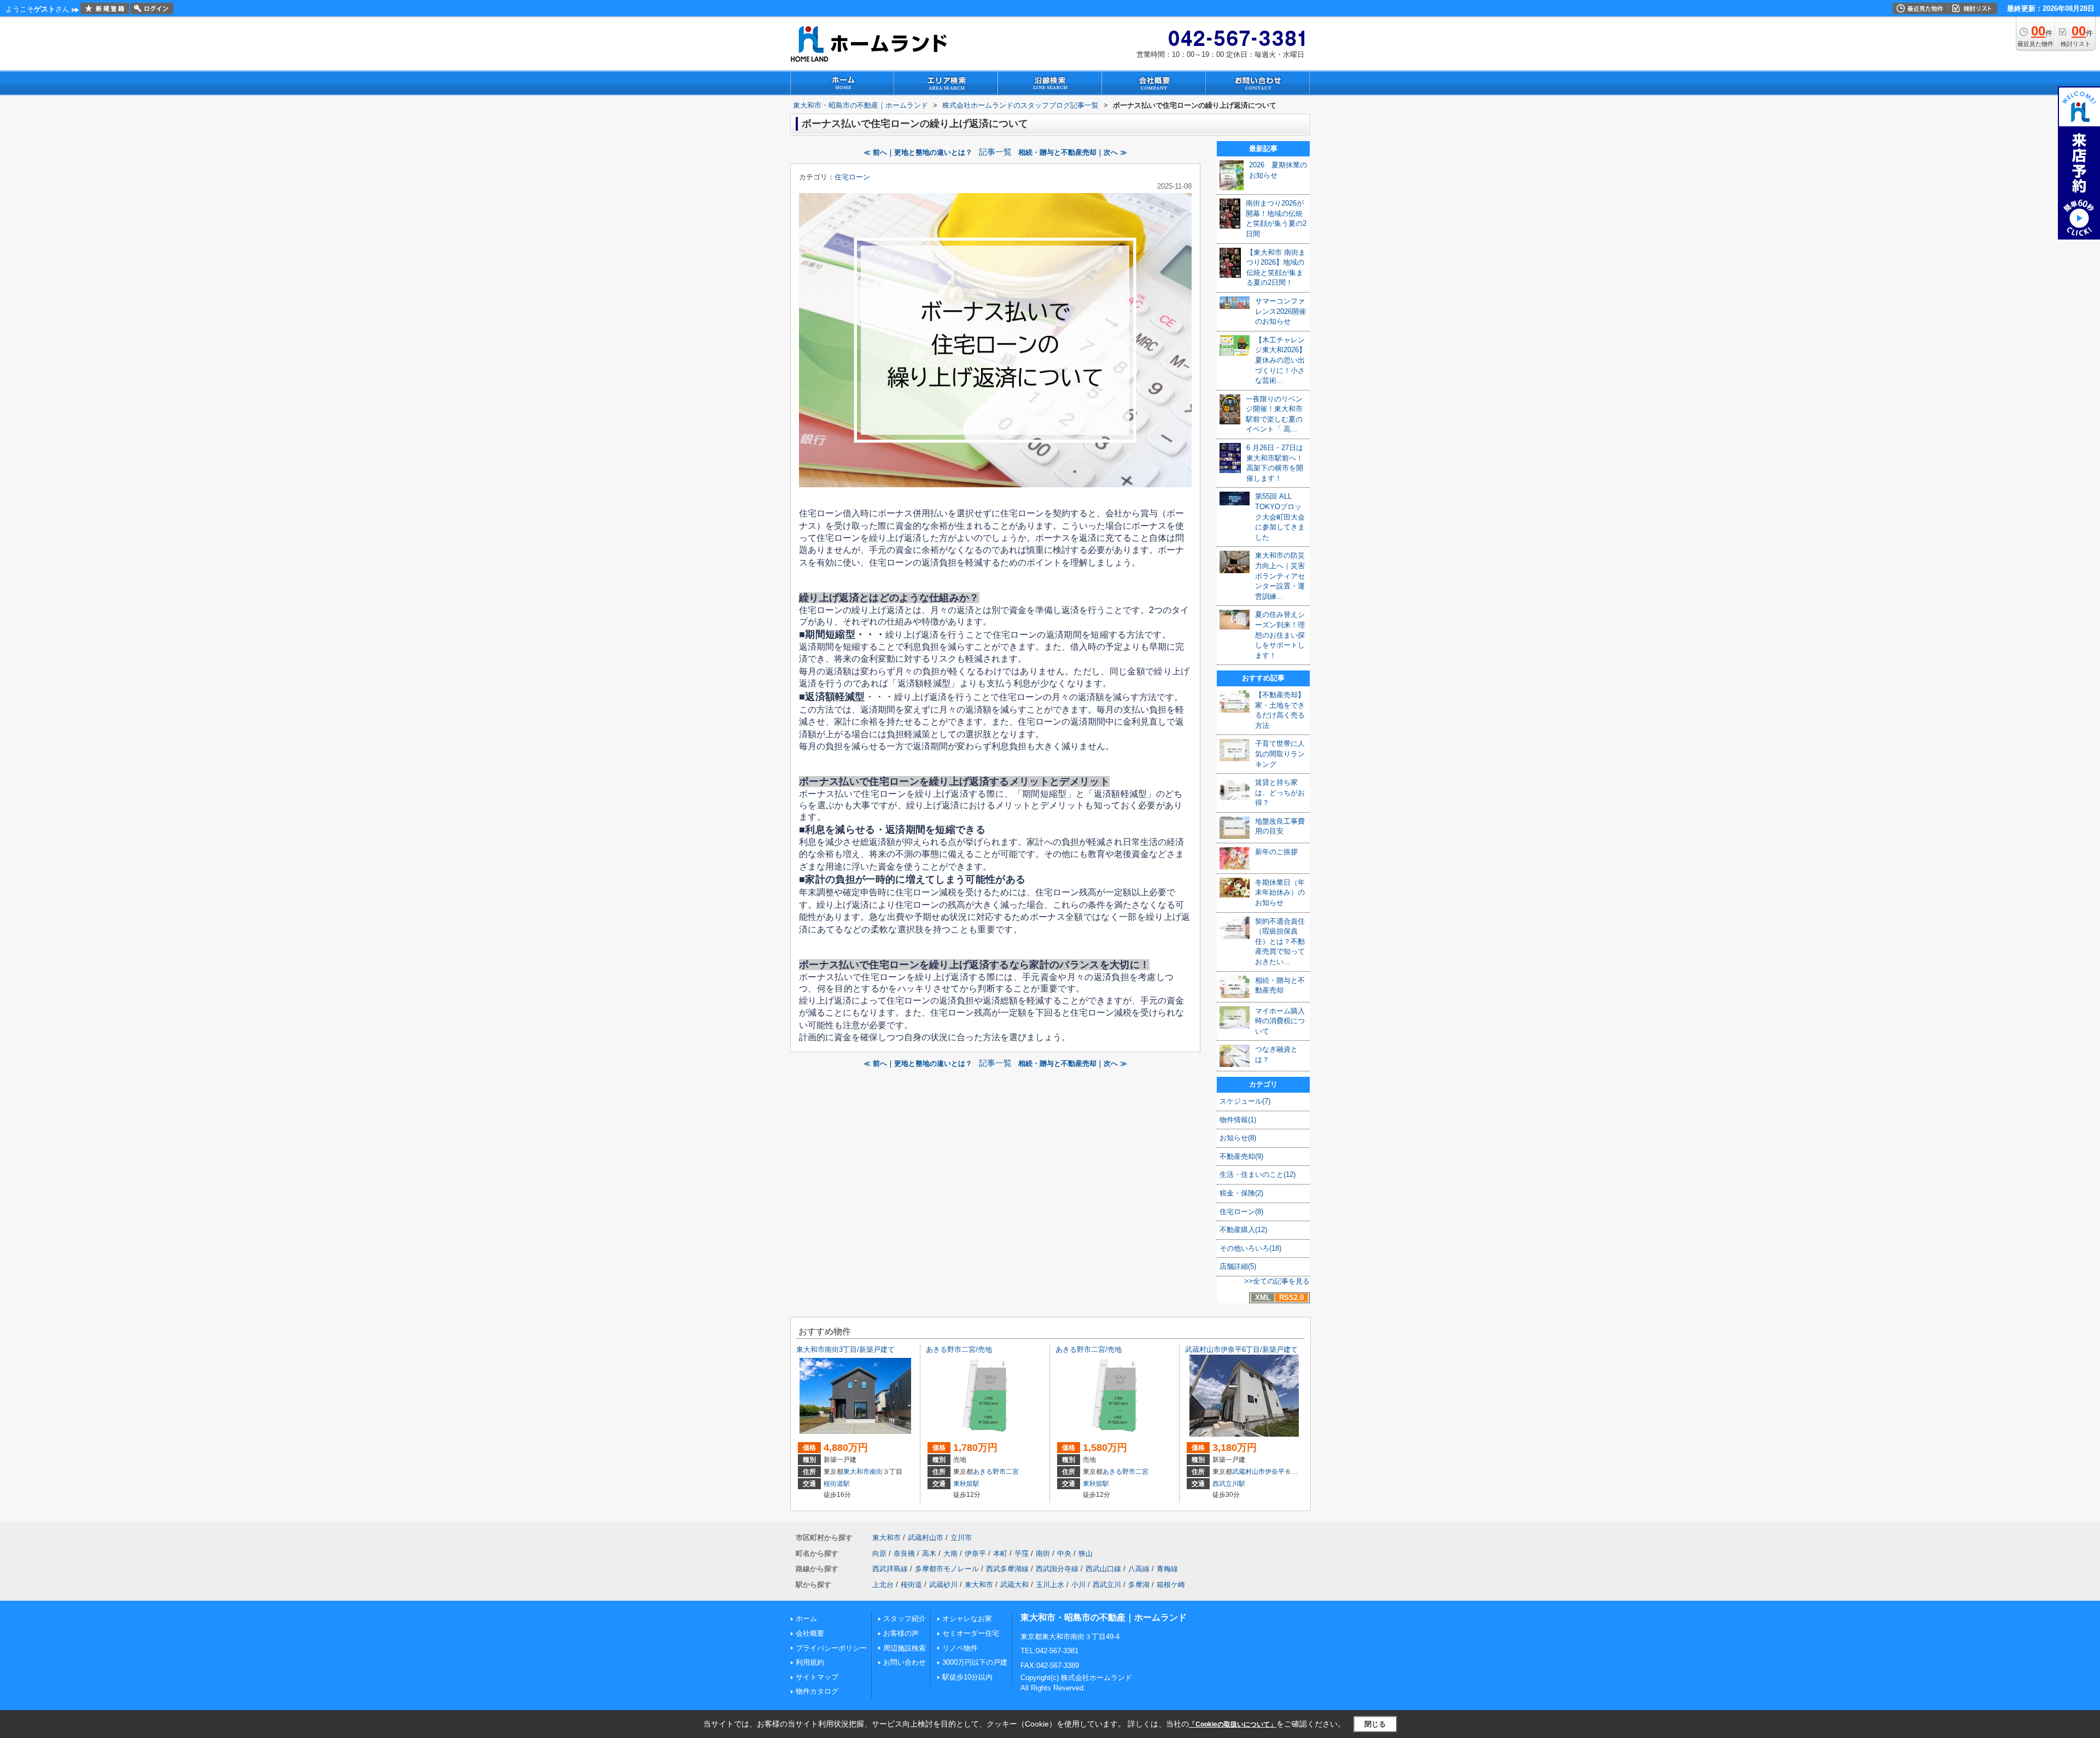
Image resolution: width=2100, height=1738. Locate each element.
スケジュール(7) (1245, 1101)
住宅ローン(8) (1241, 1212)
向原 (879, 1553)
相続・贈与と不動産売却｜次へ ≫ (1073, 152)
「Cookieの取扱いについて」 (1233, 1724)
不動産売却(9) (1241, 1156)
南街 (876, 1472)
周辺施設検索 (905, 1648)
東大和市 (856, 1472)
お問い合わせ (905, 1662)
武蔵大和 (1014, 1585)
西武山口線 (1103, 1569)
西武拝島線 (890, 1569)
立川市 (961, 1538)
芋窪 (1022, 1553)
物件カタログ (817, 1691)
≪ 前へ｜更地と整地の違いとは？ (918, 152)
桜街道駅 (837, 1484)
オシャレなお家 (967, 1619)
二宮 (1012, 1472)
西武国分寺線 (1057, 1569)
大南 (950, 1553)
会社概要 (810, 1633)
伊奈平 (1275, 1472)
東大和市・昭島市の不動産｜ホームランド (1104, 1617)
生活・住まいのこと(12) (1258, 1174)
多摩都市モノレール (947, 1569)
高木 (929, 1553)
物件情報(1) (1238, 1120)
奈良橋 (904, 1553)
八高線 (1139, 1569)
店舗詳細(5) (1238, 1266)
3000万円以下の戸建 (975, 1662)
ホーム (806, 1619)
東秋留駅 (966, 1484)
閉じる (1375, 1724)
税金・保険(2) (1241, 1193)
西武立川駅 (1229, 1484)
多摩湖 (1139, 1585)
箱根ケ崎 (1171, 1585)
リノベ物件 (960, 1648)
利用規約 (810, 1662)
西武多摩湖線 (1007, 1569)
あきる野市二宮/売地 (959, 1349)
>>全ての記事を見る (1277, 1281)
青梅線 (1167, 1569)
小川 (1078, 1585)
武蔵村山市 (1249, 1472)
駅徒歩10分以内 (967, 1677)
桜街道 (911, 1585)
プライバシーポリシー (831, 1648)
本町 (1000, 1553)
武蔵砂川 (943, 1585)
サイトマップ (817, 1677)
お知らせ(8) (1238, 1138)
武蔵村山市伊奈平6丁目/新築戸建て (1241, 1349)
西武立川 (1107, 1585)
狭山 (1086, 1553)
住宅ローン (852, 177)
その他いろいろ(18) (1250, 1248)
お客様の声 (901, 1633)
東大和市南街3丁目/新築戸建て (845, 1349)
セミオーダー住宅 (971, 1633)
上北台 (883, 1585)
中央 (1064, 1553)
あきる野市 (989, 1472)
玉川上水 (1050, 1585)
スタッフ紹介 (905, 1619)
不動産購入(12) (1243, 1230)
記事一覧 (995, 152)
